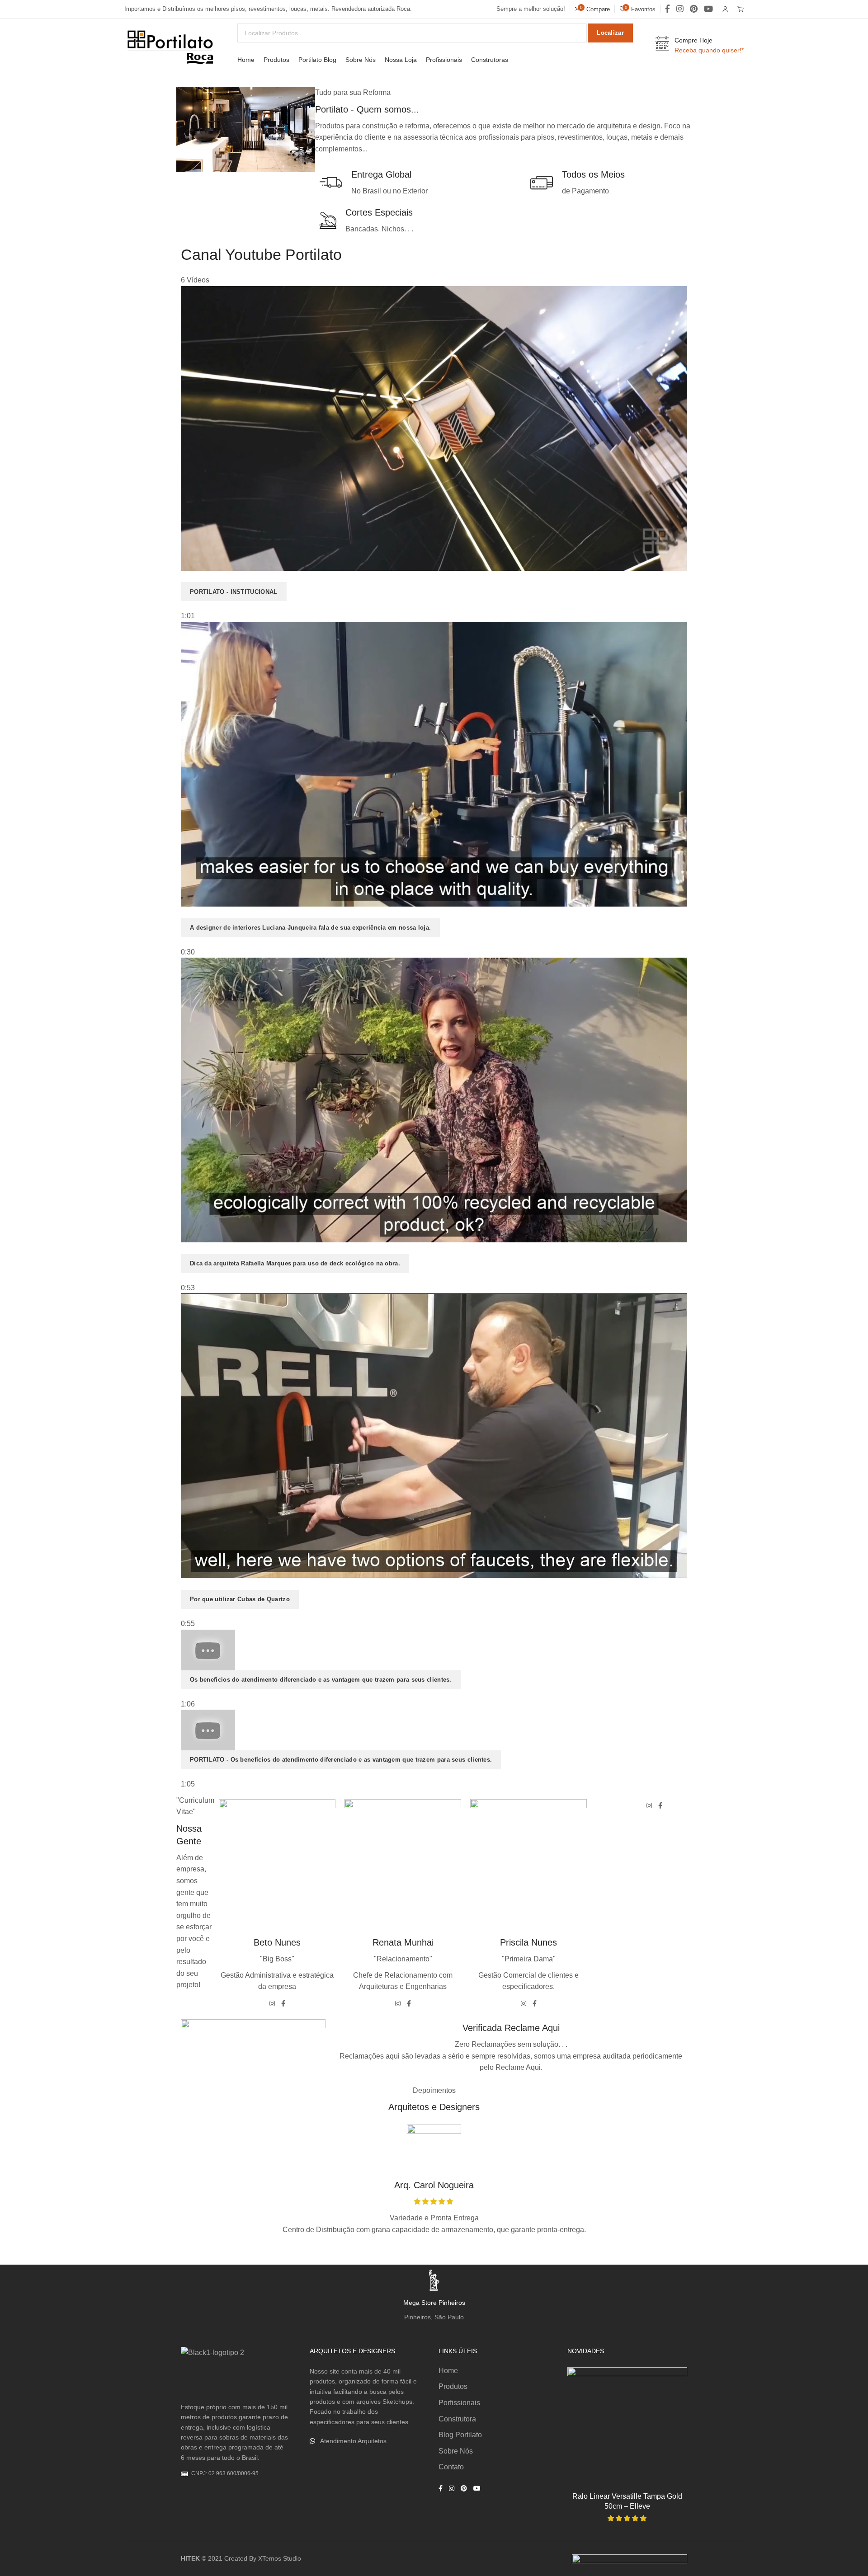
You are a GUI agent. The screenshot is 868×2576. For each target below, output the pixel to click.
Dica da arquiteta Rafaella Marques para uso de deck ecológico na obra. (295, 1263)
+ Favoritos (671, 2383)
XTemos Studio (280, 2558)
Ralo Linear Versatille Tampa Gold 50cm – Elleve (627, 2501)
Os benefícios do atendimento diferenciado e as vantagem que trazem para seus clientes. (321, 1680)
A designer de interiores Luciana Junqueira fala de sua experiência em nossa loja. (310, 928)
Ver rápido (671, 2428)
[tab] (434, 454)
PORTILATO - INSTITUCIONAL (234, 592)
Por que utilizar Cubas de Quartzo (240, 1599)
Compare (671, 2405)
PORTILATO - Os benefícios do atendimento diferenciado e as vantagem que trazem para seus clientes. (341, 1760)
